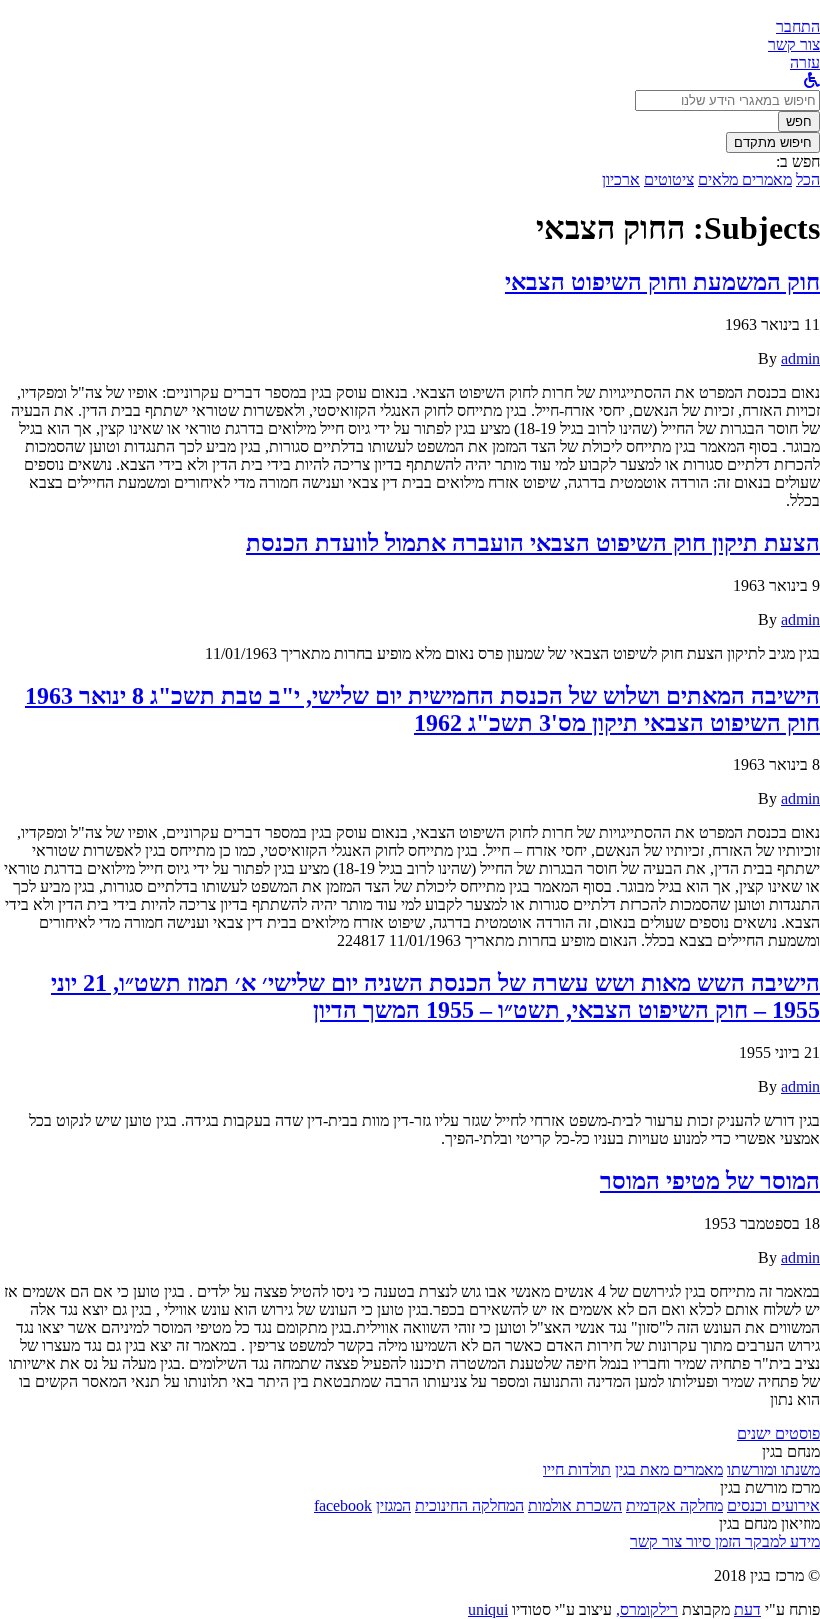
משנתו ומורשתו (773, 1469)
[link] (794, 44)
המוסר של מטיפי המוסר (710, 1181)
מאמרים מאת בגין (669, 1469)
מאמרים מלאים (745, 179)
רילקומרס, (647, 1609)
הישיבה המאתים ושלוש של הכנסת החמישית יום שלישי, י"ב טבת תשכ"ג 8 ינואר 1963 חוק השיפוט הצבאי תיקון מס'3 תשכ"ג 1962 (422, 709)
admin (800, 358)
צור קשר (656, 1541)
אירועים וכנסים (773, 1505)
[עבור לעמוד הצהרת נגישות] (812, 80)
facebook (343, 1505)
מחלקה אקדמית (674, 1505)
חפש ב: (798, 161)
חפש (799, 121)
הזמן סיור (711, 1541)
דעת (747, 1609)
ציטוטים (669, 179)
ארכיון (621, 179)
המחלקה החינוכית (469, 1505)
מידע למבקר (780, 1541)
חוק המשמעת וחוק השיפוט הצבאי (662, 282)
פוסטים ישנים (778, 1433)
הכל (808, 179)
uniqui (488, 1609)
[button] (798, 26)
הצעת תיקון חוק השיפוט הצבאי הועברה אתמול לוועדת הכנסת (533, 543)
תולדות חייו (577, 1469)
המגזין (393, 1505)
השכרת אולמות (575, 1505)
